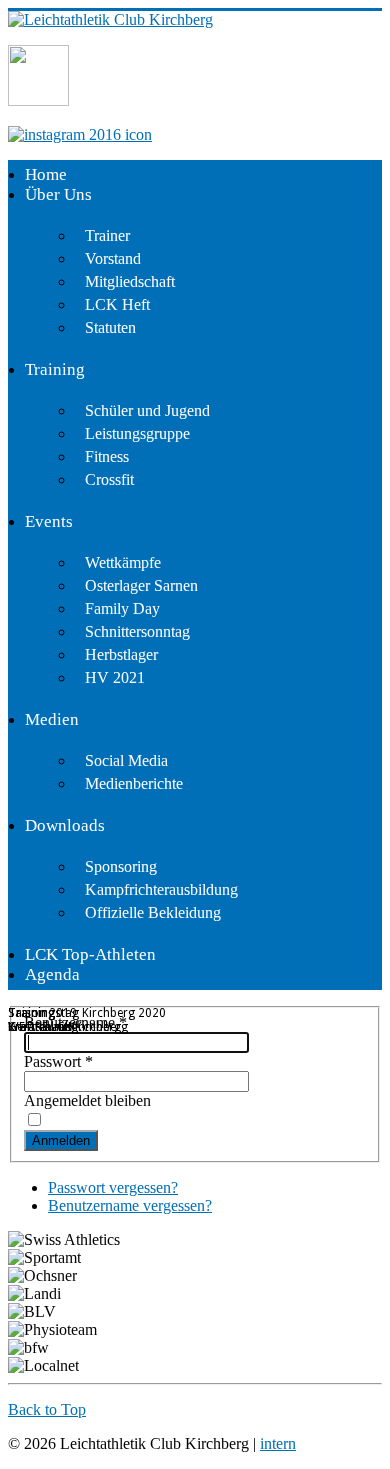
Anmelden (61, 1140)
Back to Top (47, 1409)
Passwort (58, 1061)
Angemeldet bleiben (87, 1100)
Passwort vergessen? (113, 1187)
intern (278, 1443)
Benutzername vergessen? (130, 1205)
